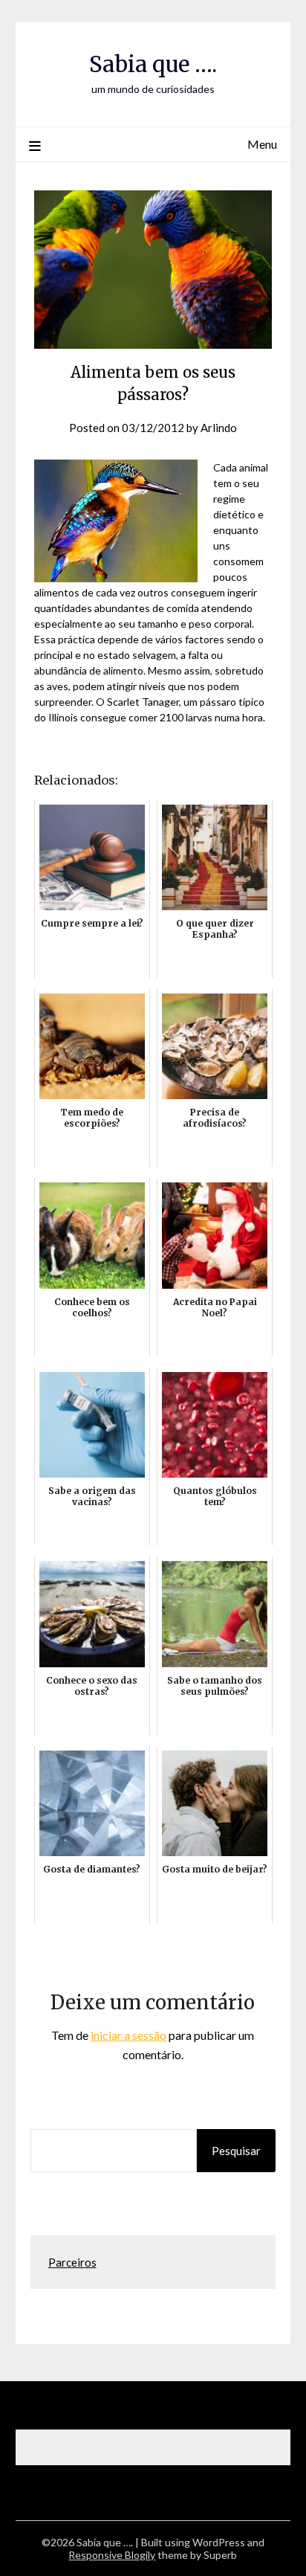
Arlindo (219, 428)
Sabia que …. (153, 64)
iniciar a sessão (128, 2035)
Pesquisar (236, 2151)
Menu (262, 144)
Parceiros (72, 2262)
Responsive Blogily (112, 2555)
